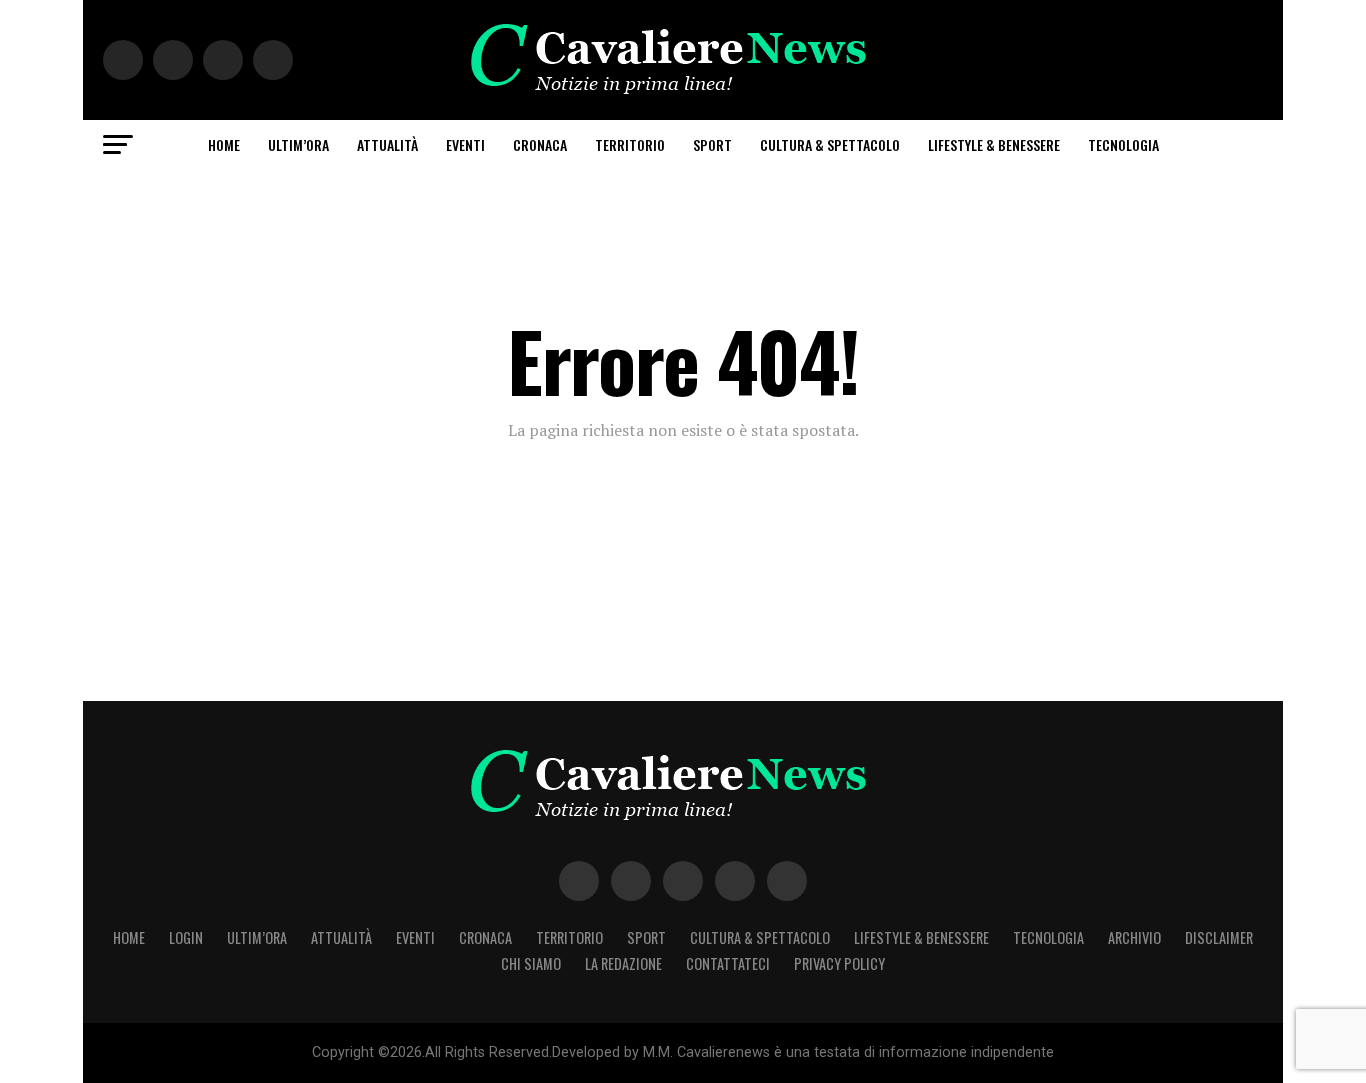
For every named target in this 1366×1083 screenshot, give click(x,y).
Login (186, 937)
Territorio (630, 144)
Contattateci (728, 963)
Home (224, 144)
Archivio (1134, 937)
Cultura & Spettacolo (830, 144)
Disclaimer (1219, 937)
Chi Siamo (531, 963)
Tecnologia (1123, 144)
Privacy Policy (839, 963)
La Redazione (623, 963)
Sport (712, 144)
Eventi (465, 144)
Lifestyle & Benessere (994, 144)
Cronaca (540, 144)
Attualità (387, 144)
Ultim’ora (298, 144)
